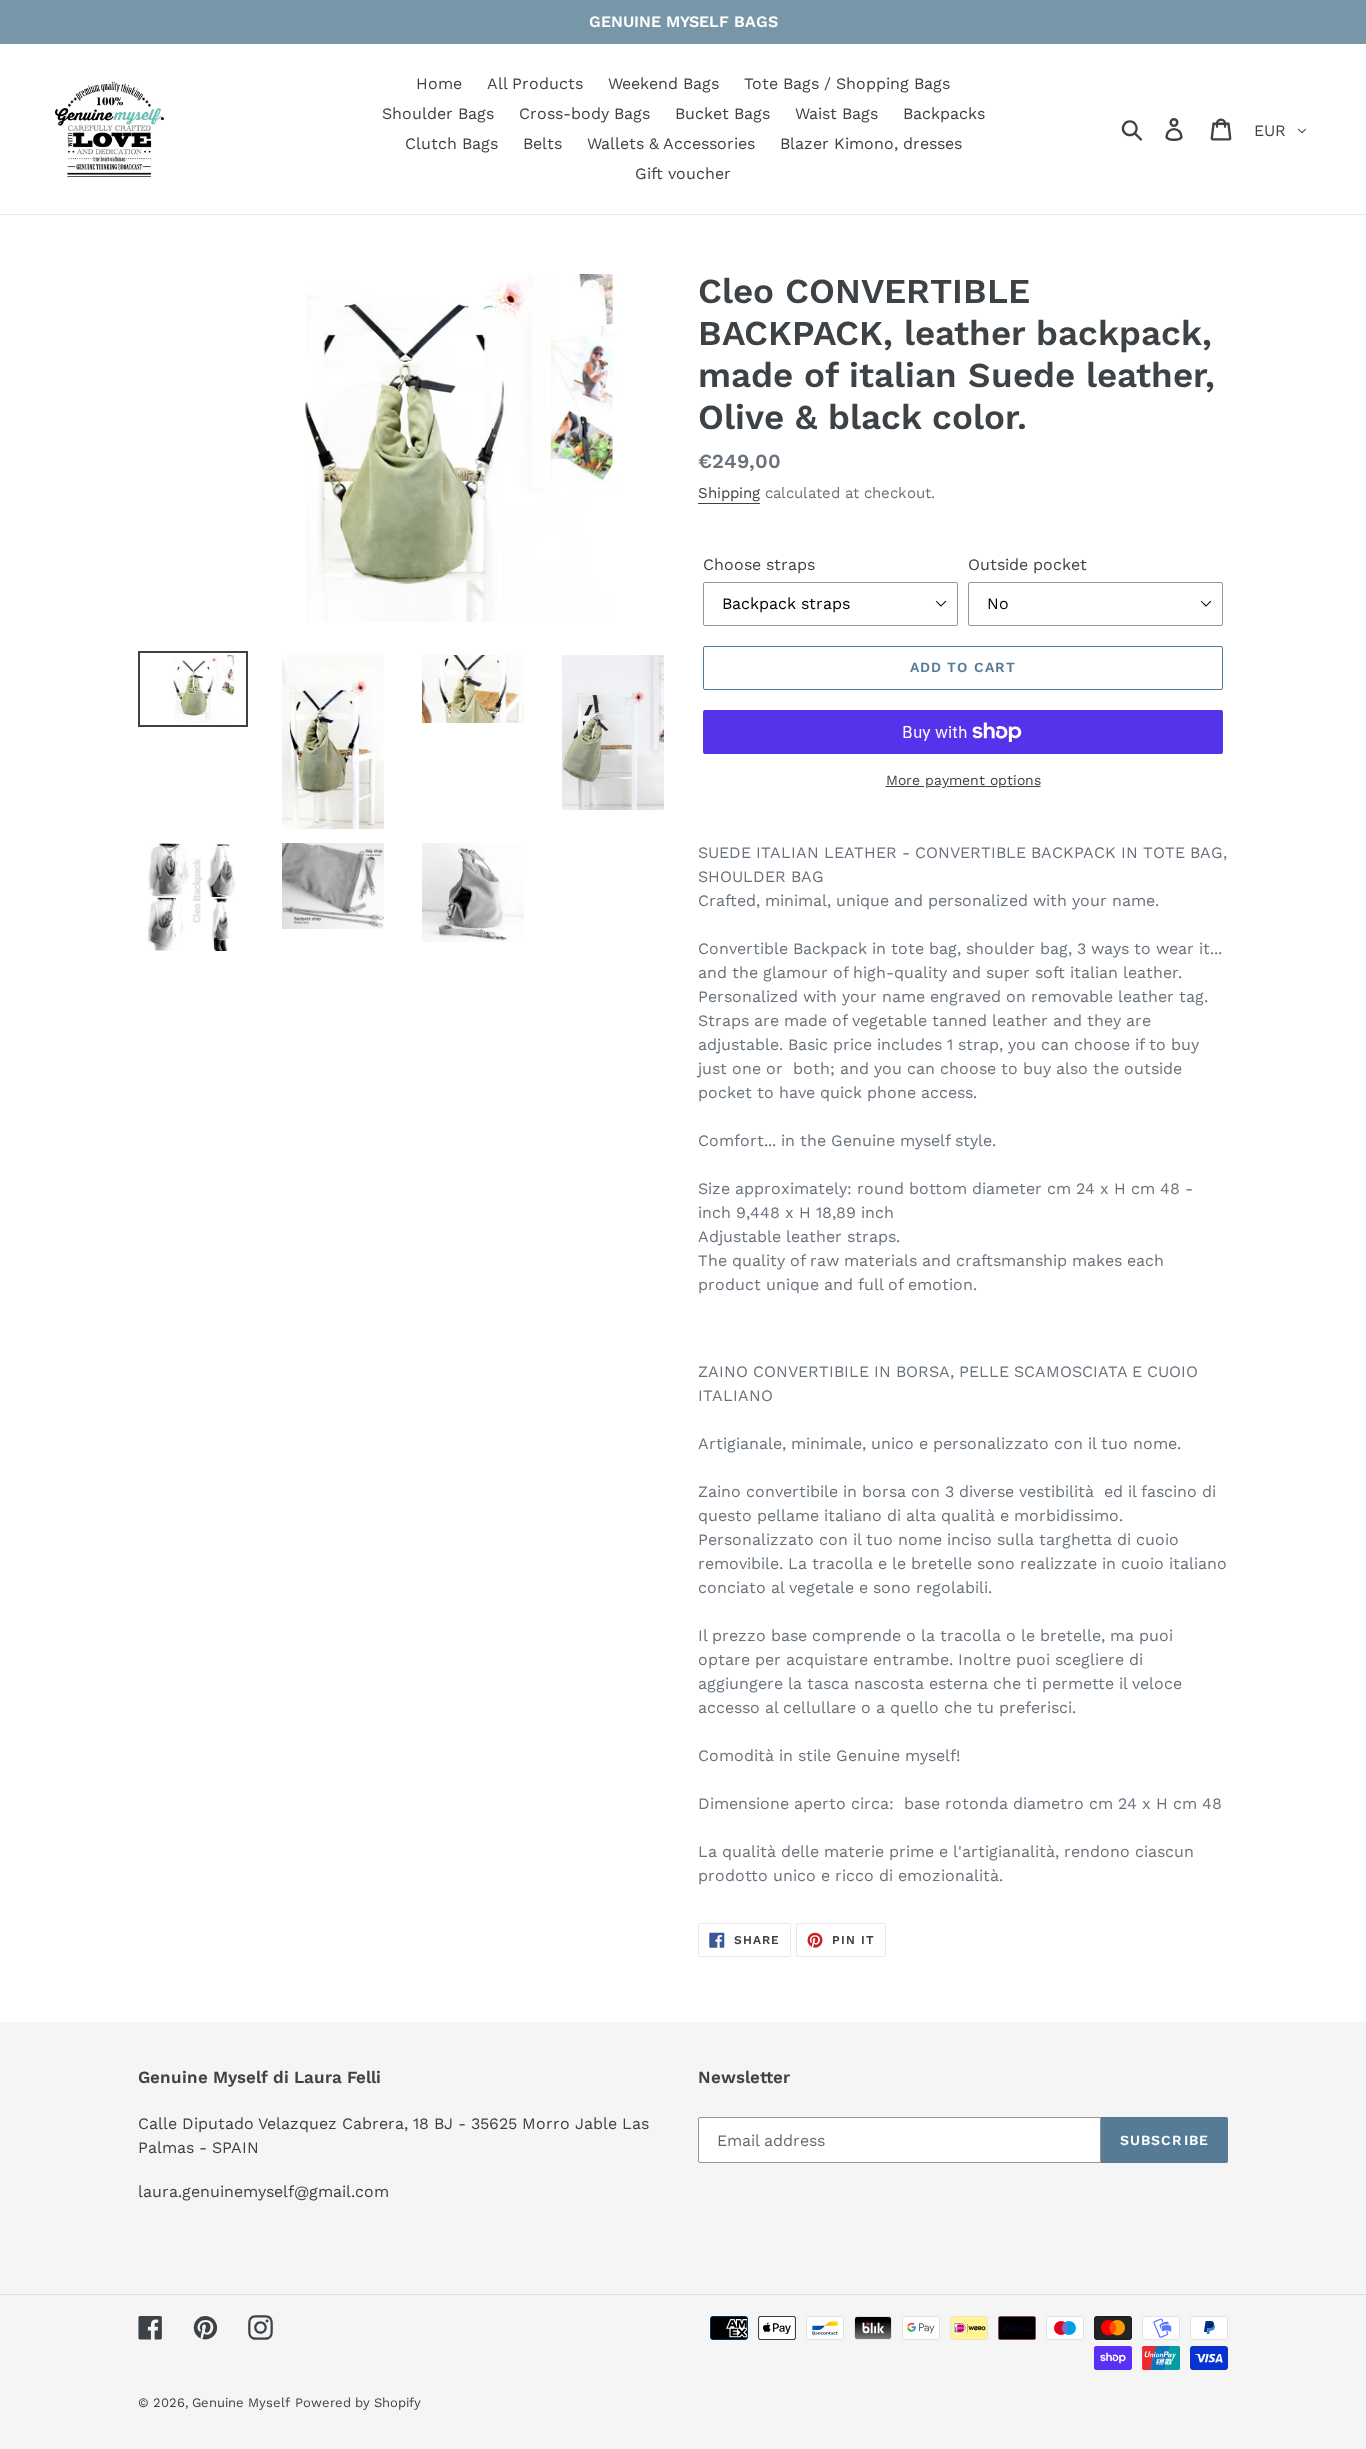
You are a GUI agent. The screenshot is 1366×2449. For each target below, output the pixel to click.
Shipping (729, 493)
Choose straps (759, 564)
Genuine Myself (241, 2402)
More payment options (963, 780)
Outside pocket (1027, 564)
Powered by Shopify (358, 2402)
